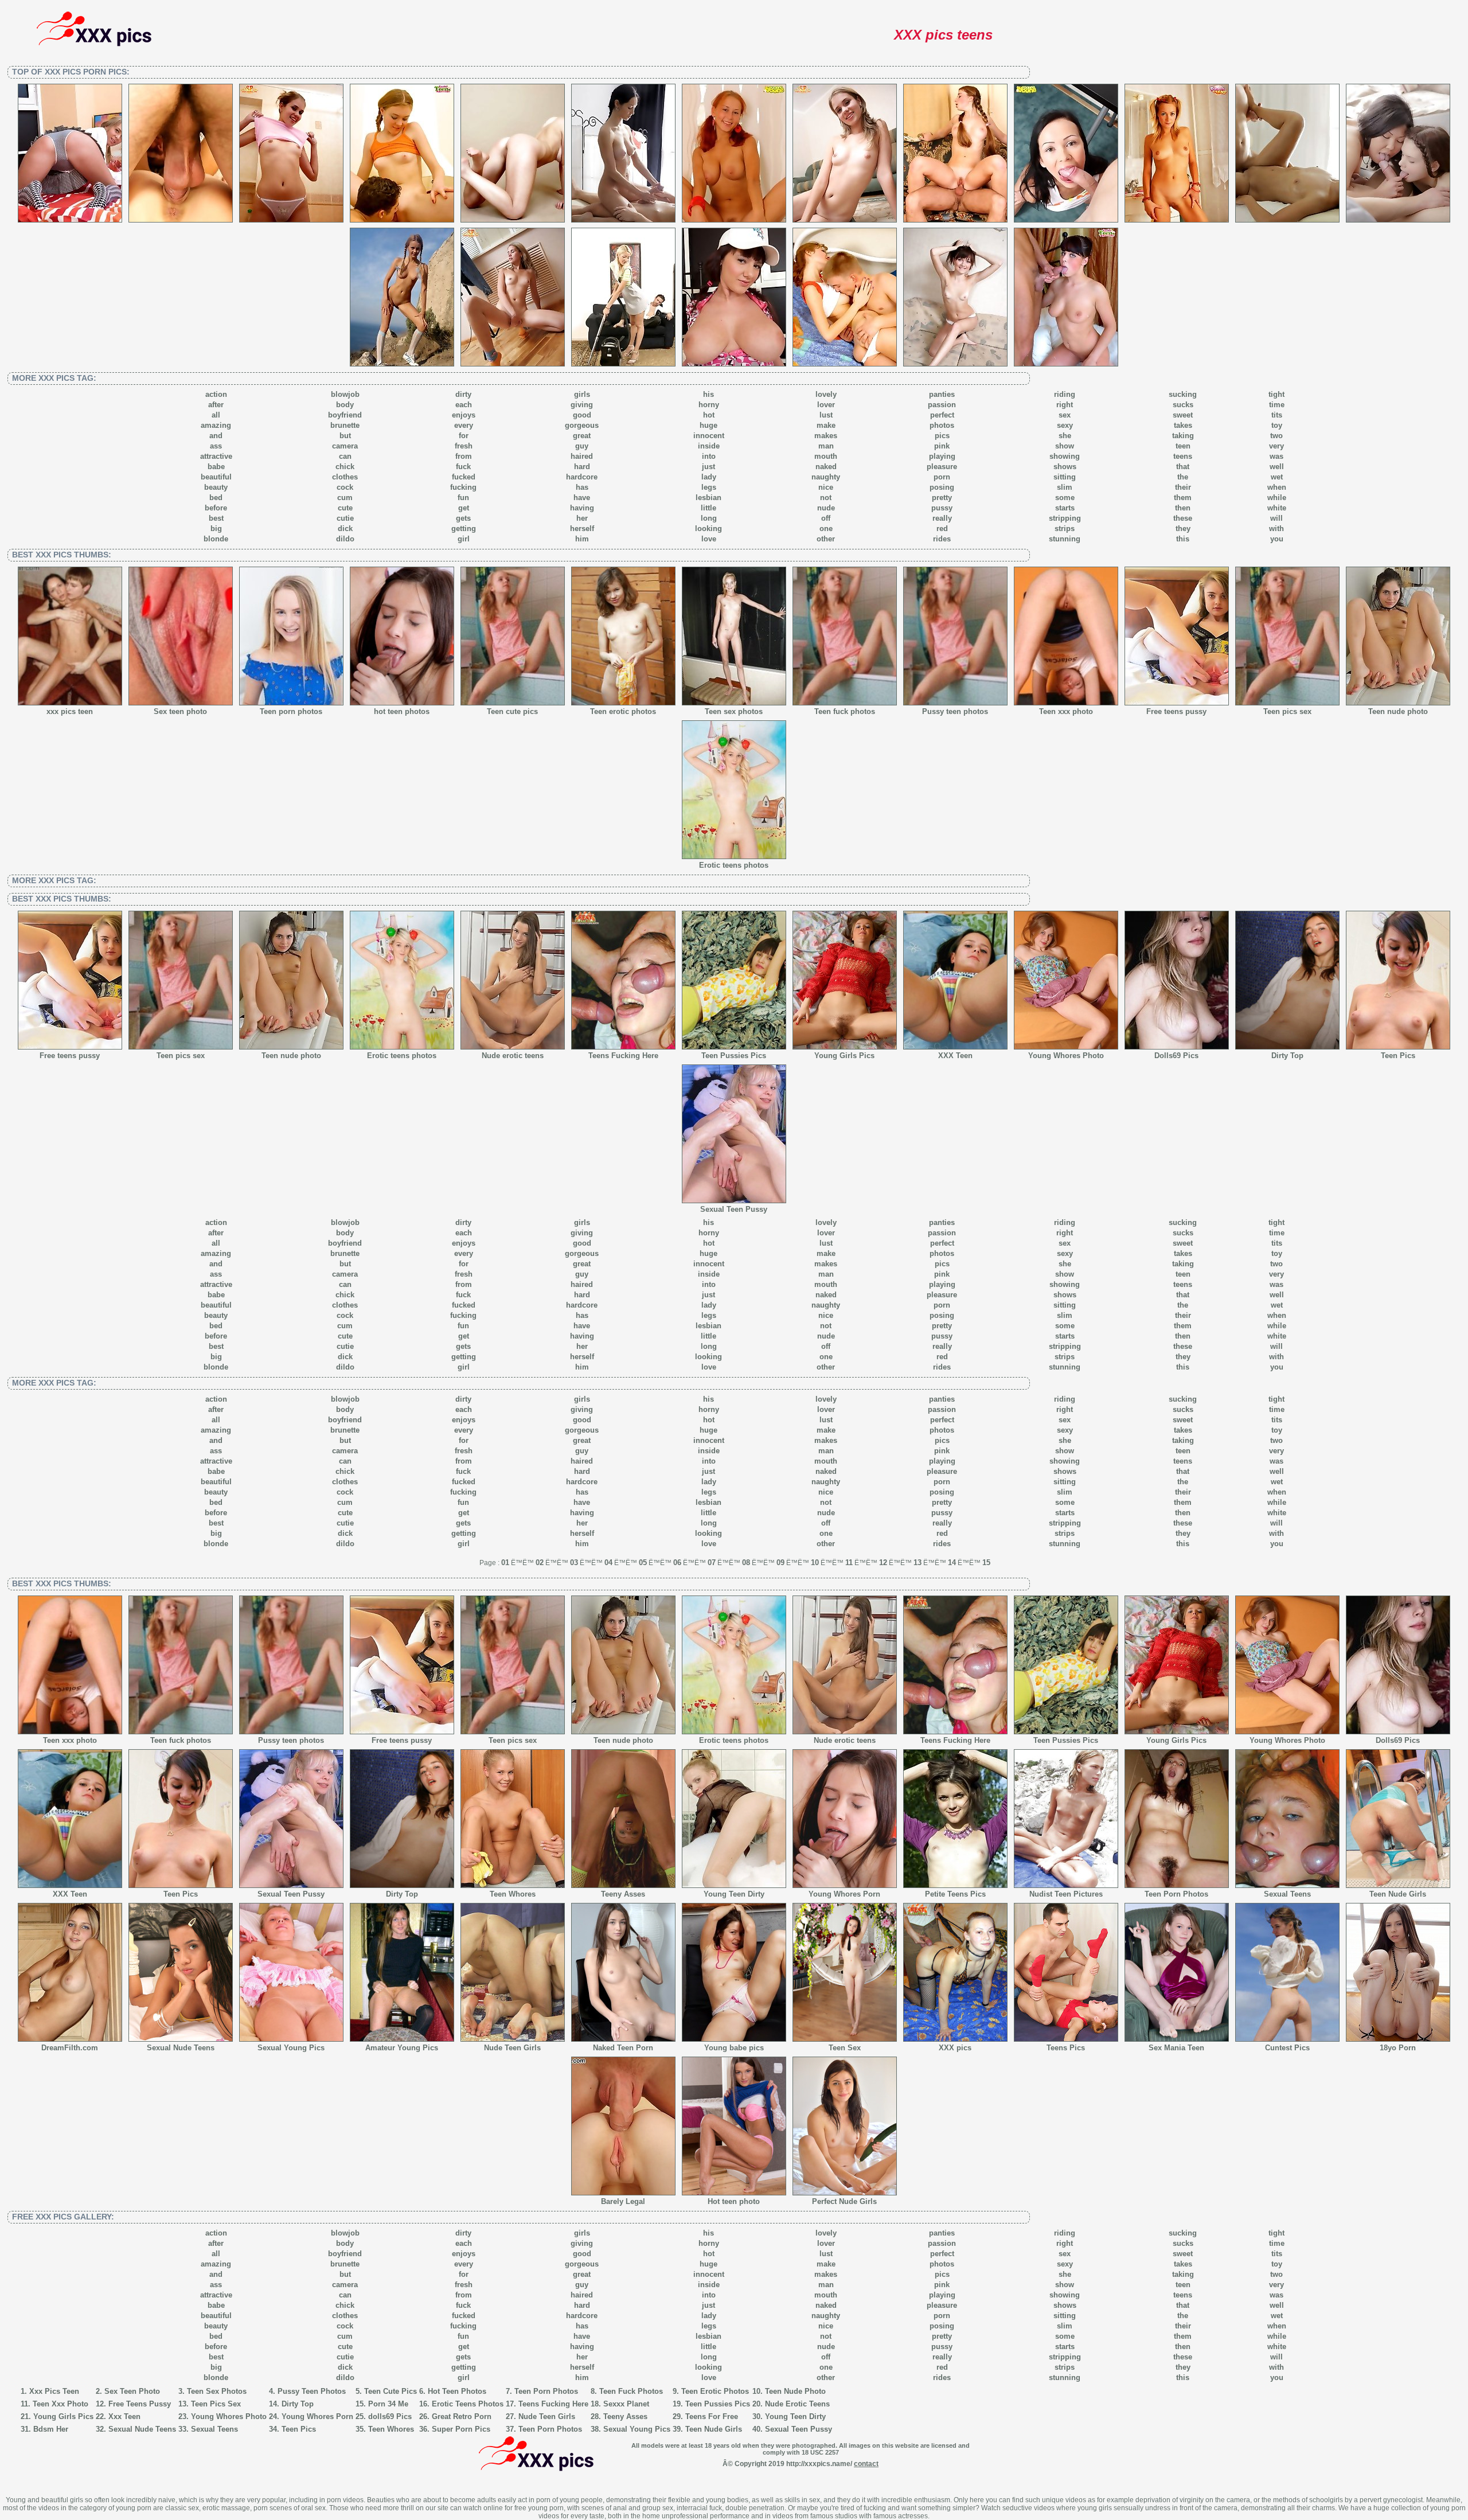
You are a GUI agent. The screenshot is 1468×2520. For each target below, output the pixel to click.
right (1065, 405)
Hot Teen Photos (457, 2391)
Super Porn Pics (461, 2429)
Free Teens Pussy (140, 2404)
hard (582, 467)
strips (1065, 528)
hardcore (582, 477)
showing (1065, 456)
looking (708, 528)
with (1276, 528)
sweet (1183, 415)
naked (826, 467)
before (216, 508)
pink (942, 446)
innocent (709, 436)
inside (709, 446)
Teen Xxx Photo (60, 2404)
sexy (1065, 425)
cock (345, 487)
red (942, 528)
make (826, 425)
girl (464, 539)
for (464, 436)
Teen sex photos (734, 711)
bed (216, 498)
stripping (1065, 518)
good (582, 415)
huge (708, 425)
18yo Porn (1398, 2048)
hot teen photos (402, 711)
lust (826, 415)
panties (942, 394)
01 (505, 1563)
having (582, 508)
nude (826, 508)
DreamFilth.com (70, 2048)
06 (677, 1563)
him (582, 539)
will (1276, 518)
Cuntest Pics (1287, 2048)
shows (1065, 467)
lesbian (708, 498)
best (216, 518)
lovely (826, 394)
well (1277, 467)
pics (942, 436)
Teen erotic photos (623, 711)
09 (780, 1563)
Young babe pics (734, 2048)
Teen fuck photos (845, 711)
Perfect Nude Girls (844, 2201)
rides (942, 539)
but (345, 436)
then (1183, 508)
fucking (463, 487)
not (826, 498)
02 (540, 1563)
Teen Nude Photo (795, 2391)
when (1277, 487)
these (1183, 518)
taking (1183, 436)
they (1183, 528)
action (216, 394)
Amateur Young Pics (402, 2048)
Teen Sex (845, 2048)
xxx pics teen (70, 711)
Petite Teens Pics (955, 1894)
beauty (216, 487)
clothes (345, 477)
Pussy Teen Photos (312, 2391)
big (216, 528)
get (464, 508)
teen (1183, 446)
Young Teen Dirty (734, 1894)
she (1065, 436)
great (582, 436)
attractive (216, 456)
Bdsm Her (51, 2429)
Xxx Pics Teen (54, 2391)
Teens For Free (712, 2416)
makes (826, 436)
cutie (345, 518)
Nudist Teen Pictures (1066, 1894)
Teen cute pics (512, 711)
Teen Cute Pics (391, 2391)
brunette (345, 425)
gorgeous (582, 425)
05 (643, 1563)
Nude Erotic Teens (797, 2404)
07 (712, 1563)
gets (463, 518)
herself (582, 528)
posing (942, 487)
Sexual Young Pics (291, 2048)
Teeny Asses (623, 1894)
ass (216, 446)
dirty (463, 394)
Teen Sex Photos (217, 2391)
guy (582, 446)
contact (866, 2464)
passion (942, 405)
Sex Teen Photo (132, 2391)
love (709, 539)
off (826, 518)
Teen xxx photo (1066, 711)
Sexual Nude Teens (181, 2048)
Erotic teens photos (734, 865)
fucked (464, 477)
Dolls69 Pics (1176, 1056)
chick (345, 467)
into (709, 456)
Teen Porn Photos (1176, 1894)
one (826, 528)
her (582, 518)
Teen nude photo (1398, 711)
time (1277, 405)
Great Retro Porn (462, 2416)
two (1276, 436)
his (708, 394)
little (708, 508)
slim (1065, 487)
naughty (826, 477)
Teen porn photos (291, 711)
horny (709, 405)
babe (216, 467)
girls (582, 394)
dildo (345, 539)
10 (815, 1563)
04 (608, 1563)
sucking (1183, 394)
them (1183, 498)
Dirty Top (1287, 1056)
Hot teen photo (734, 2201)
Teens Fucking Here (623, 1056)
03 (574, 1563)
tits (1277, 415)
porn (942, 477)
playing (942, 456)
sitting (1065, 477)
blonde (216, 539)
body (345, 405)
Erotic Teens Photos (468, 2404)
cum (345, 498)
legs (709, 487)
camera (345, 446)
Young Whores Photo (1066, 1056)
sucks (1183, 405)
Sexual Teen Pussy (734, 1209)
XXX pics (955, 2048)
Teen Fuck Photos (631, 2391)
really (942, 518)
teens (1183, 456)
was (1276, 456)
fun (463, 498)
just (708, 467)
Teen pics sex (1287, 711)
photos (942, 425)
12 (883, 1563)
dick (345, 528)
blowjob (345, 394)
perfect (942, 415)
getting (464, 528)
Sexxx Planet (626, 2404)
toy (1277, 425)
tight (1276, 394)
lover (826, 405)
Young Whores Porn (844, 1894)
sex (1065, 415)
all (216, 415)
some (1065, 498)
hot (709, 415)
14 (952, 1563)
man (826, 446)
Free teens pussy (1176, 711)
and (216, 436)
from (464, 456)
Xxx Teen (124, 2416)
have (582, 498)
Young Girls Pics (844, 1056)
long (709, 518)
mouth (826, 456)
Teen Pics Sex (216, 2404)
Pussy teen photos (955, 711)
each (464, 405)
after (216, 405)
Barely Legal (623, 2201)
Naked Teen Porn (623, 2048)
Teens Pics (1066, 2048)
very (1276, 446)
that (1183, 467)
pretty (942, 498)
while (1277, 498)
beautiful (216, 477)
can (345, 456)
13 (918, 1563)
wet (1277, 477)
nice (826, 487)
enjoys (464, 415)
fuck (463, 467)
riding (1065, 394)
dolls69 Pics (390, 2416)
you (1277, 539)
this (1183, 539)
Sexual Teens (1287, 1894)
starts (1065, 508)
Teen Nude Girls (1398, 1894)
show (1065, 446)
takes (1183, 425)
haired (582, 456)
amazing (216, 425)
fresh (464, 446)
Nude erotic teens (513, 1056)
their (1183, 487)
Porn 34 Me (388, 2404)
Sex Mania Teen (1176, 2048)
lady (709, 477)
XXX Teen (955, 1056)
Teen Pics (1398, 1056)
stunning (1065, 539)
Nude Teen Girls (512, 2048)
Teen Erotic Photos (715, 2391)
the (1183, 477)
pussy (942, 508)
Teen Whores (513, 1894)
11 (849, 1563)
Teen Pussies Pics (734, 1056)
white (1277, 508)
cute (345, 508)
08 (746, 1563)
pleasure (942, 467)
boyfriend (345, 415)
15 (986, 1563)
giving (582, 405)
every (464, 425)
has (582, 487)
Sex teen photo (180, 711)
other (826, 539)
